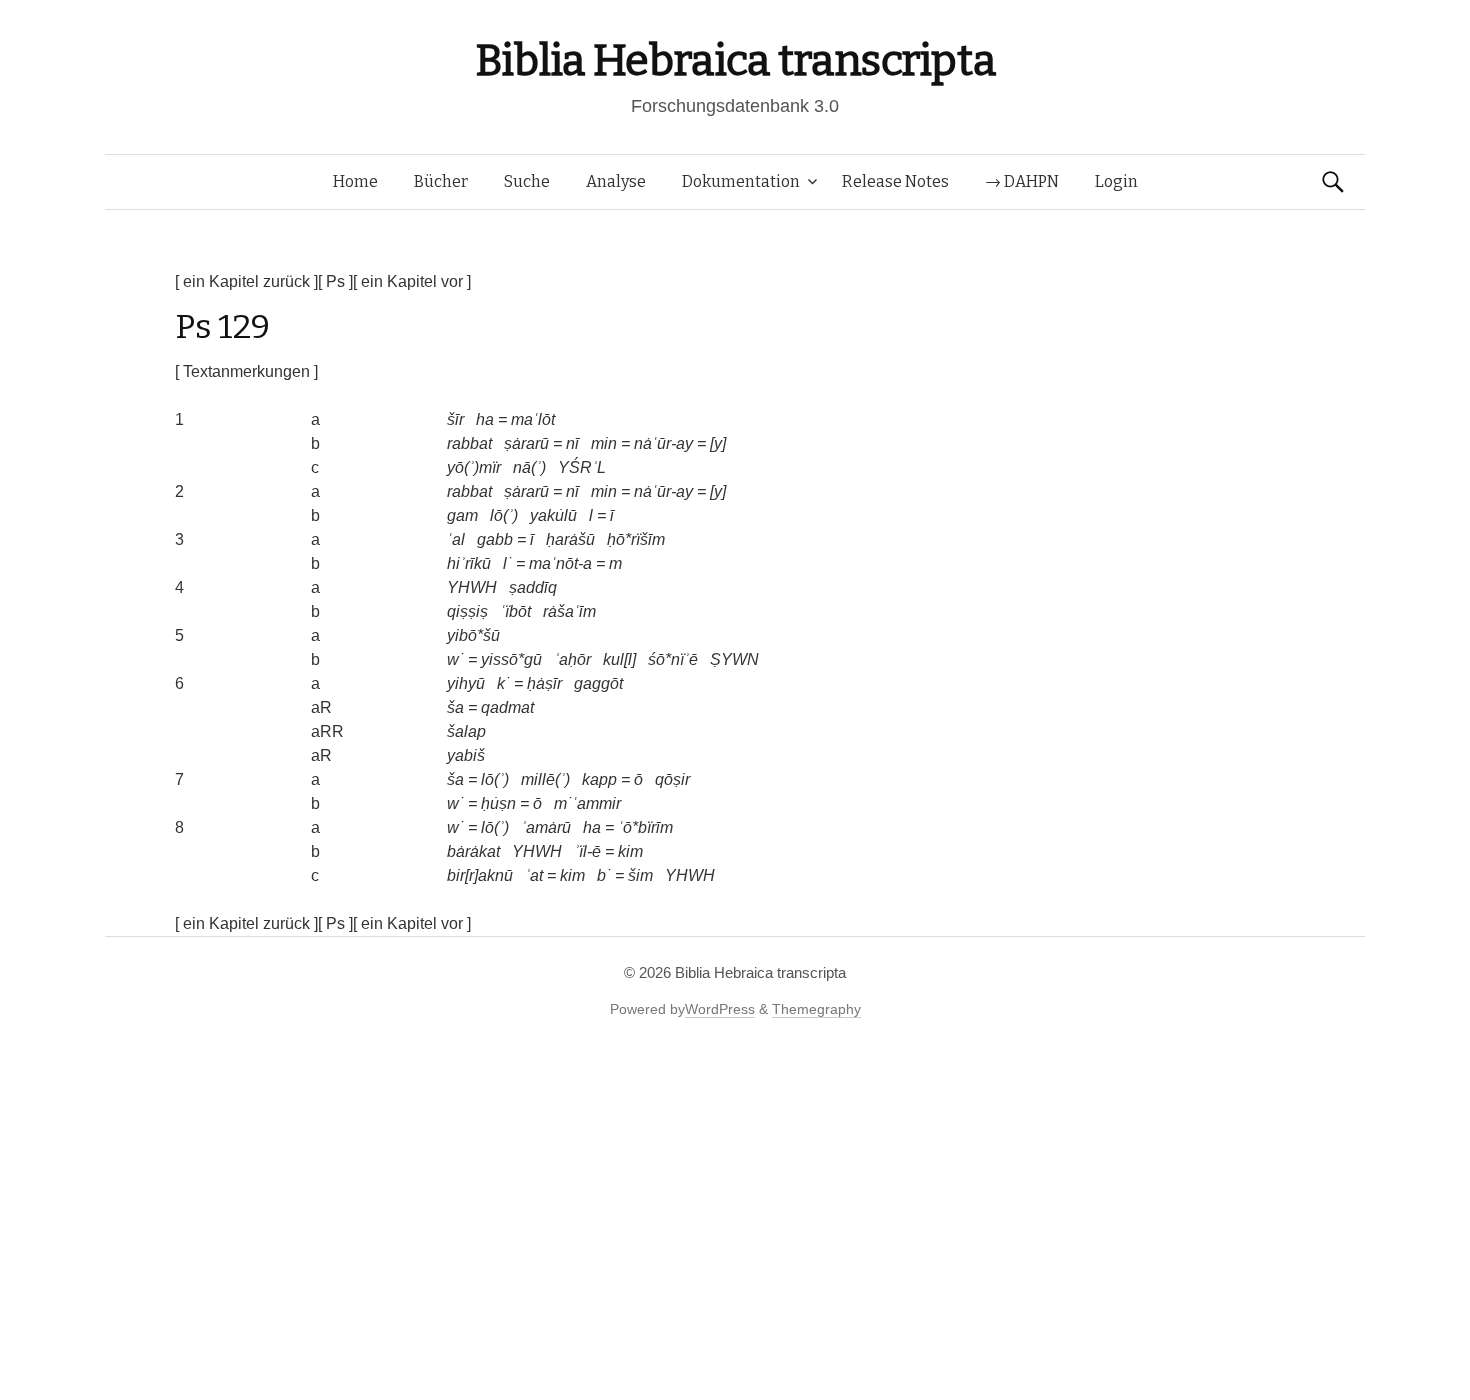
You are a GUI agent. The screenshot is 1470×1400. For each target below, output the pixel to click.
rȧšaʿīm (569, 611)
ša (455, 707)
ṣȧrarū (526, 443)
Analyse (616, 181)
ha (485, 419)
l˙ (507, 563)
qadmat (507, 707)
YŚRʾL (582, 467)
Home (355, 181)
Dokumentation (741, 181)
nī (572, 443)
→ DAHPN (1022, 181)
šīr (455, 419)
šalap (466, 731)
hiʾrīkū (469, 563)
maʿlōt (533, 419)
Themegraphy (816, 1009)
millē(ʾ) (545, 779)
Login (1116, 181)
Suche (527, 181)
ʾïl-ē (587, 851)
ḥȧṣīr (544, 683)
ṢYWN (734, 659)
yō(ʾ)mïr (474, 467)
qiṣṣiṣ (467, 611)
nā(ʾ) (529, 467)
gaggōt (598, 683)
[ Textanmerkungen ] (246, 371)
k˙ (503, 683)
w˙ (455, 659)
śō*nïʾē (673, 659)
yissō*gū (511, 659)
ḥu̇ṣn (498, 803)
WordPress (720, 1009)
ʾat (534, 875)
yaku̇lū (553, 515)
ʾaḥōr (572, 659)
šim (640, 875)
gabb (495, 539)
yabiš (466, 755)
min (604, 443)
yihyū (466, 683)
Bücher (441, 181)
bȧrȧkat (473, 851)
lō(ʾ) (504, 515)
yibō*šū (473, 635)
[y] (718, 443)
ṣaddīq (533, 587)
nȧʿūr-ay (663, 443)
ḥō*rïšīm (636, 539)
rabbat (469, 443)
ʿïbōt (515, 611)
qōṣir (672, 779)
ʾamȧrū (546, 827)
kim (630, 851)
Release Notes (895, 181)
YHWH (472, 587)
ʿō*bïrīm (645, 827)
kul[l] (619, 659)
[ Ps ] (335, 281)
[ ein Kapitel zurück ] (246, 281)
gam (462, 515)
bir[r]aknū (480, 875)
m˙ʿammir (587, 803)
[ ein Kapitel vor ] (412, 281)
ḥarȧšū (570, 539)
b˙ (604, 875)
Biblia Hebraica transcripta (735, 60)
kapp (599, 779)
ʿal (456, 539)
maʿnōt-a (560, 563)
